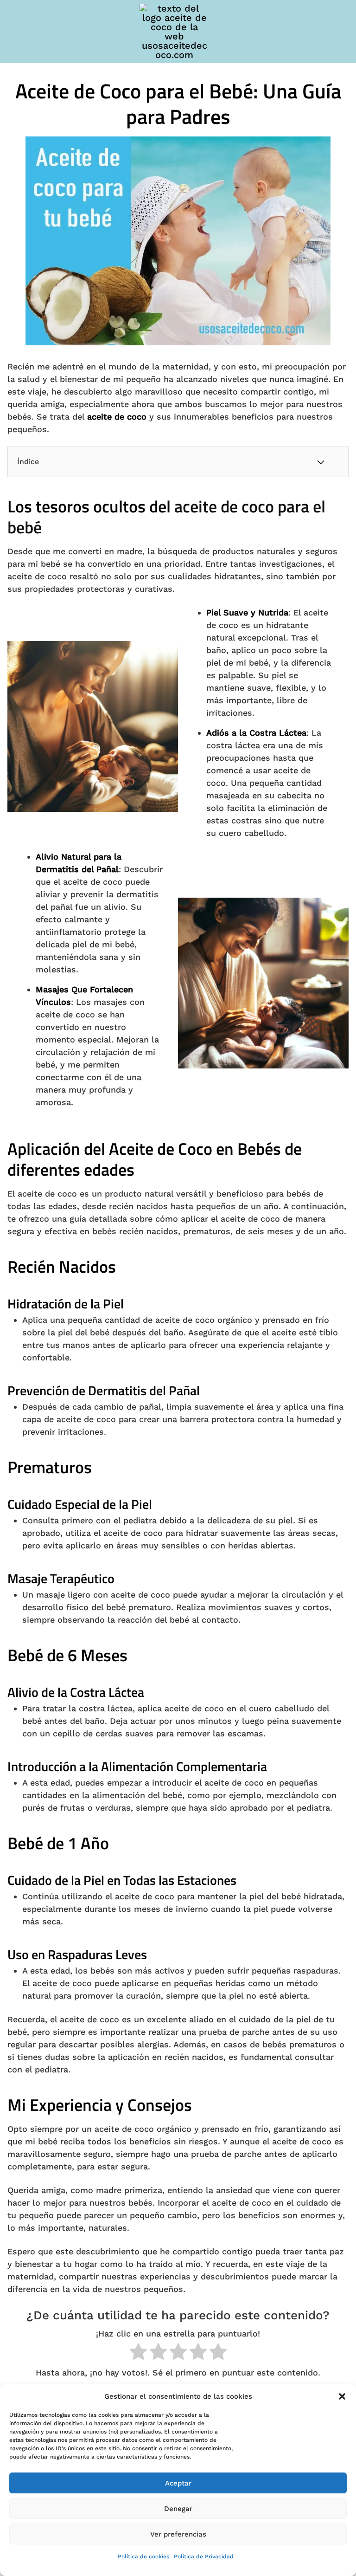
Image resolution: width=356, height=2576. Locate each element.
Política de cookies (143, 2557)
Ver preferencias (178, 2534)
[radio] (138, 2353)
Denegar (178, 2509)
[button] (342, 2396)
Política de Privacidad (204, 2557)
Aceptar (178, 2483)
